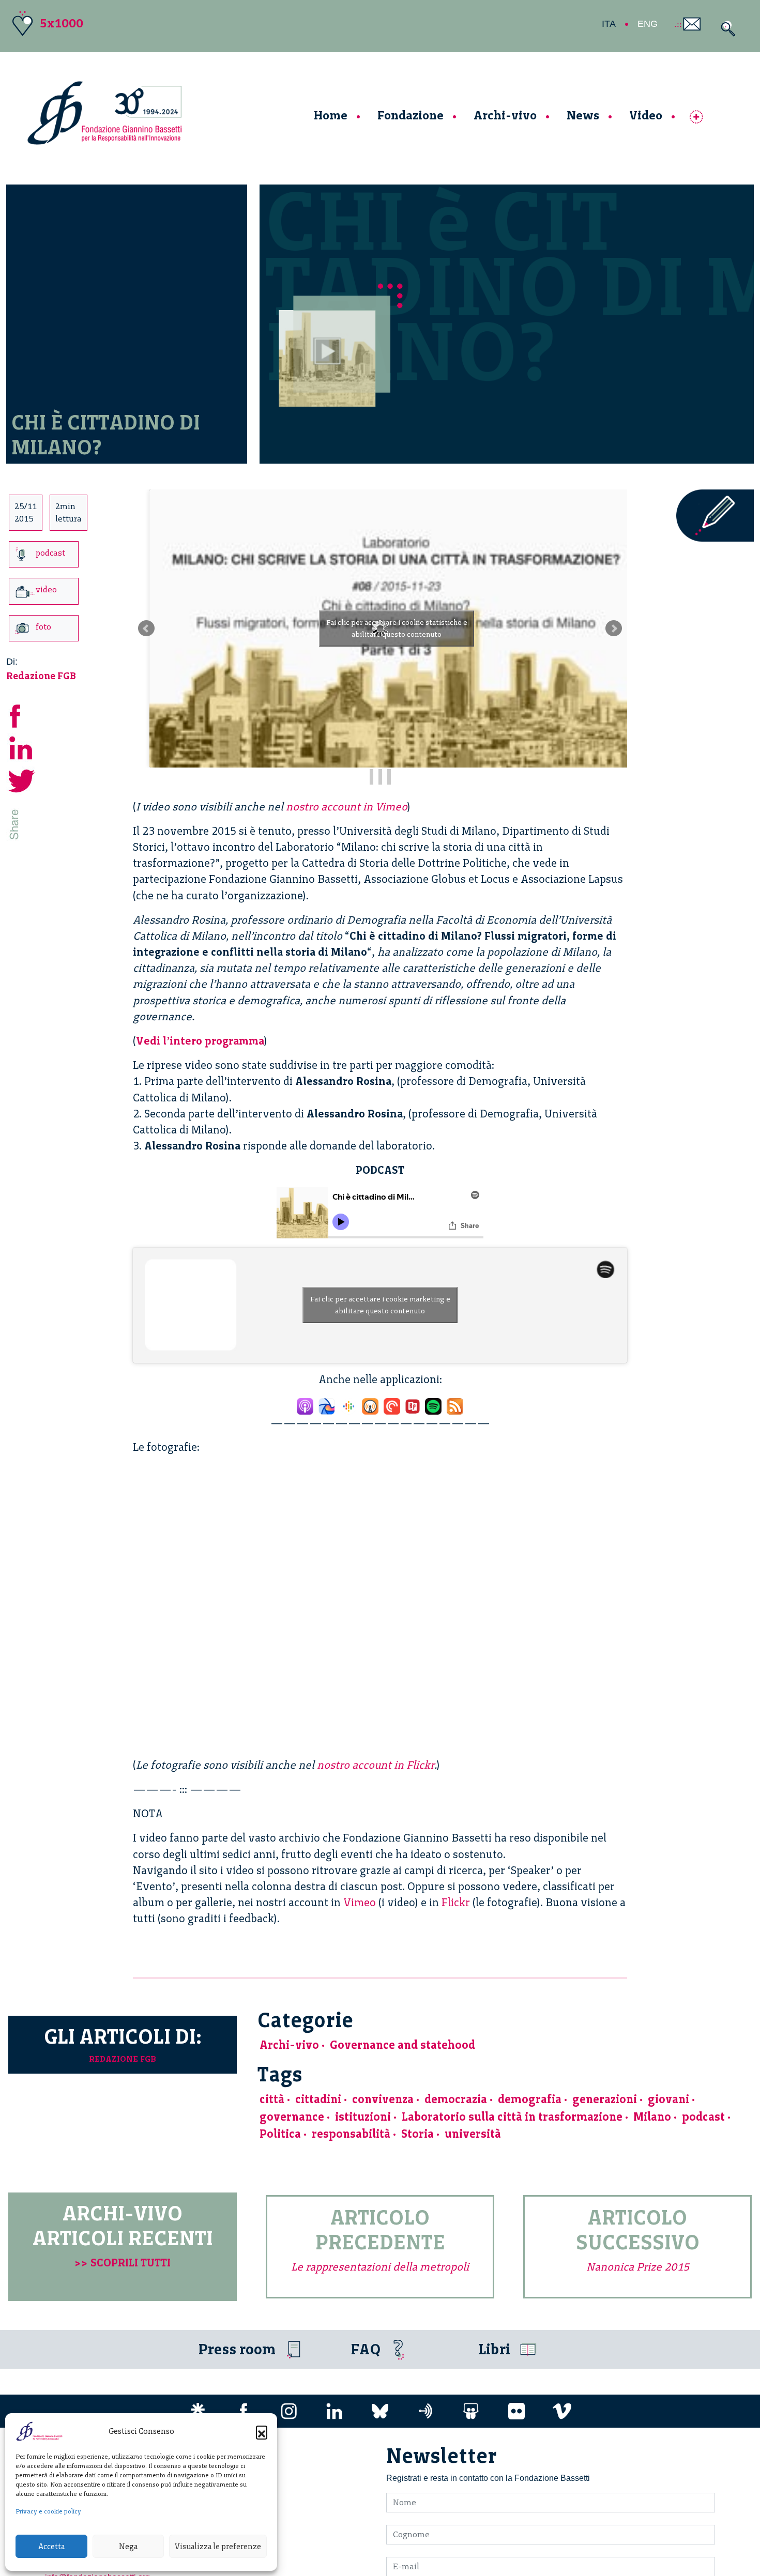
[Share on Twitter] (22, 780)
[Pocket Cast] (392, 1404)
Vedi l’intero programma (200, 1041)
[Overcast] (370, 1404)
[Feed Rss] (455, 1404)
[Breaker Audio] (327, 1404)
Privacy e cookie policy (48, 2511)
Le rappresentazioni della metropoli (380, 2267)
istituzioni (363, 2117)
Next (614, 628)
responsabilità (351, 2134)
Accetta (51, 2547)
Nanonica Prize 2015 (638, 2267)
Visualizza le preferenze (218, 2547)
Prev (146, 628)
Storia (417, 2134)
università (473, 2134)
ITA (609, 24)
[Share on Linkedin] (22, 747)
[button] (262, 2431)
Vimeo (360, 1902)
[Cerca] (726, 29)
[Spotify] (433, 1404)
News (583, 115)
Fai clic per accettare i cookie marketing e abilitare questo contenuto (380, 1305)
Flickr (456, 1902)
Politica (280, 2134)
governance (292, 2117)
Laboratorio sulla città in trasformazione (512, 2117)
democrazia (456, 2099)
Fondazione (411, 115)
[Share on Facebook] (22, 715)
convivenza (383, 2099)
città (272, 2099)
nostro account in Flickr (376, 1765)
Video (646, 115)
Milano (652, 2117)
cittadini (318, 2099)
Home (331, 115)
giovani (668, 2099)
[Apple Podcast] (305, 1404)
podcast (703, 2117)
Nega (128, 2547)
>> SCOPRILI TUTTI (123, 2263)
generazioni (605, 2099)
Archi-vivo (505, 115)
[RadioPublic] (413, 1404)
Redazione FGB (41, 676)
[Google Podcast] (348, 1404)
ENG (648, 24)
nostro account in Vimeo (347, 807)
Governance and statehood (402, 2045)
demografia (530, 2099)
